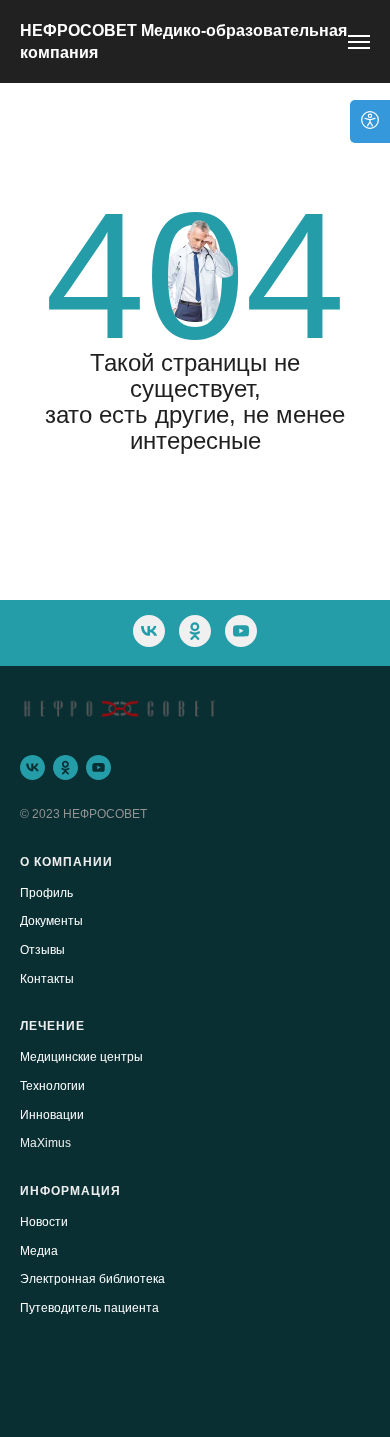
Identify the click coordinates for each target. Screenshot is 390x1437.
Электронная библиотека (92, 1279)
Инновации (52, 1115)
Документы (51, 921)
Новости (44, 1222)
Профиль (46, 893)
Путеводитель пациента (89, 1308)
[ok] (195, 631)
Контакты (47, 979)
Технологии (52, 1086)
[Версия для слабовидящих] (370, 121)
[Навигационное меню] (359, 42)
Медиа (39, 1251)
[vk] (149, 631)
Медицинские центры (81, 1057)
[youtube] (241, 631)
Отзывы (42, 950)
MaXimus (45, 1143)
